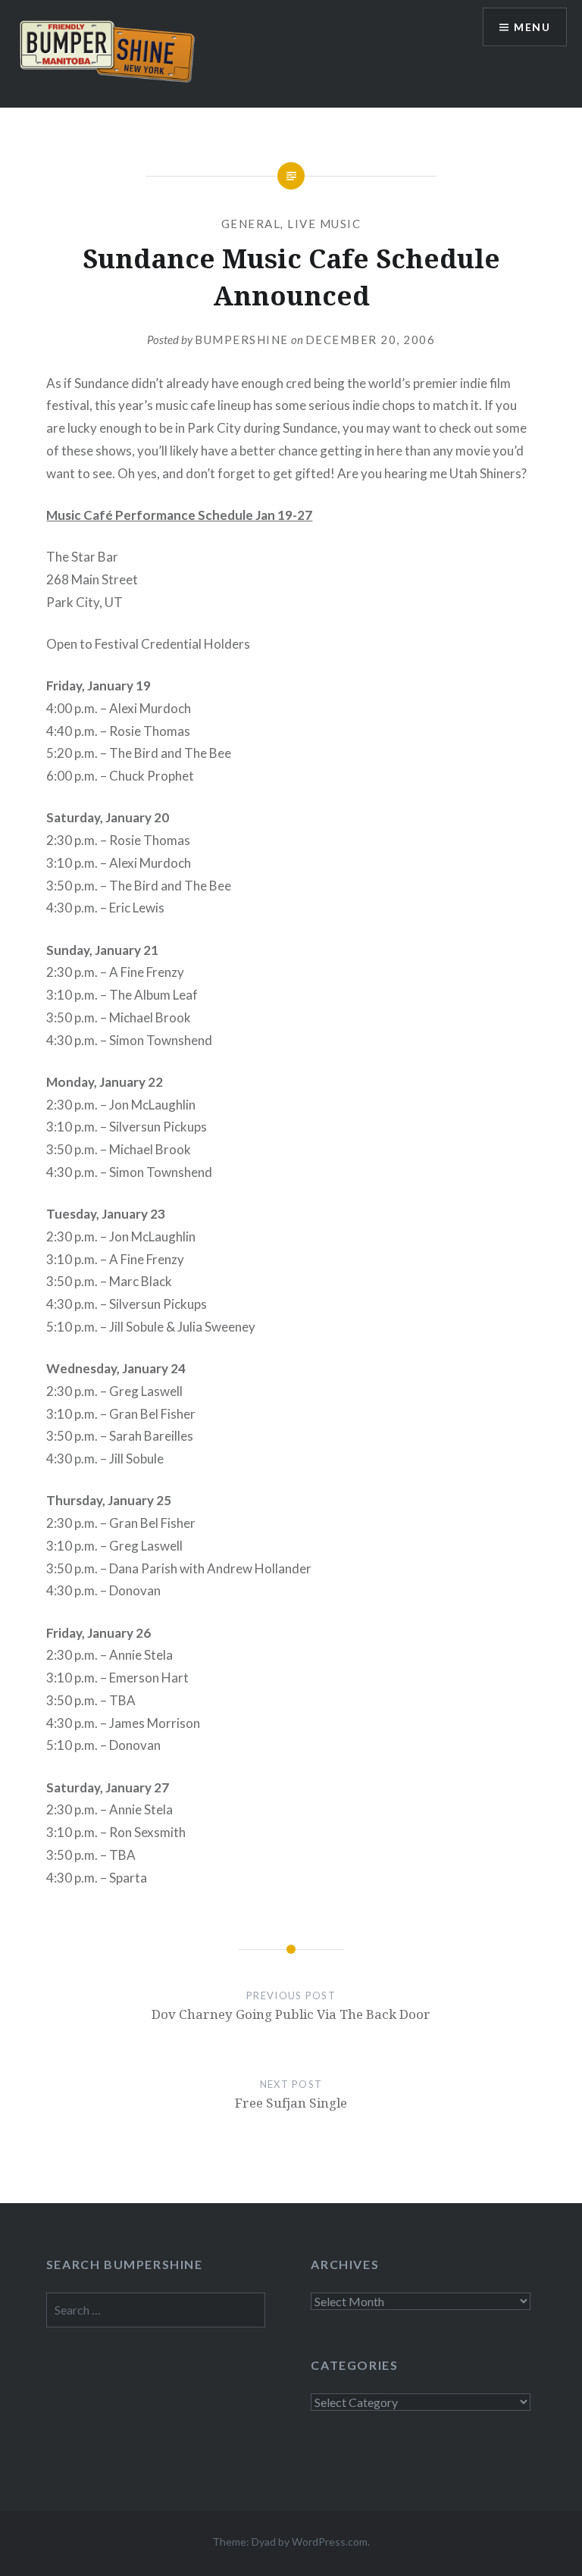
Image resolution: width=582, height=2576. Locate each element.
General (251, 224)
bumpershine (242, 340)
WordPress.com (330, 2542)
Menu (532, 27)
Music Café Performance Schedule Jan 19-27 (179, 515)
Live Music (324, 224)
